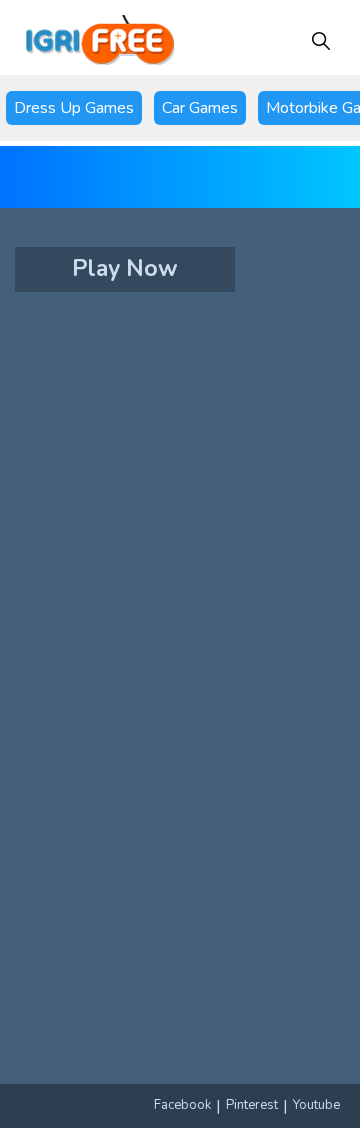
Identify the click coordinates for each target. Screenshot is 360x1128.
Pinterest (252, 1105)
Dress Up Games (74, 108)
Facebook (182, 1105)
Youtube (316, 1105)
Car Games (200, 108)
